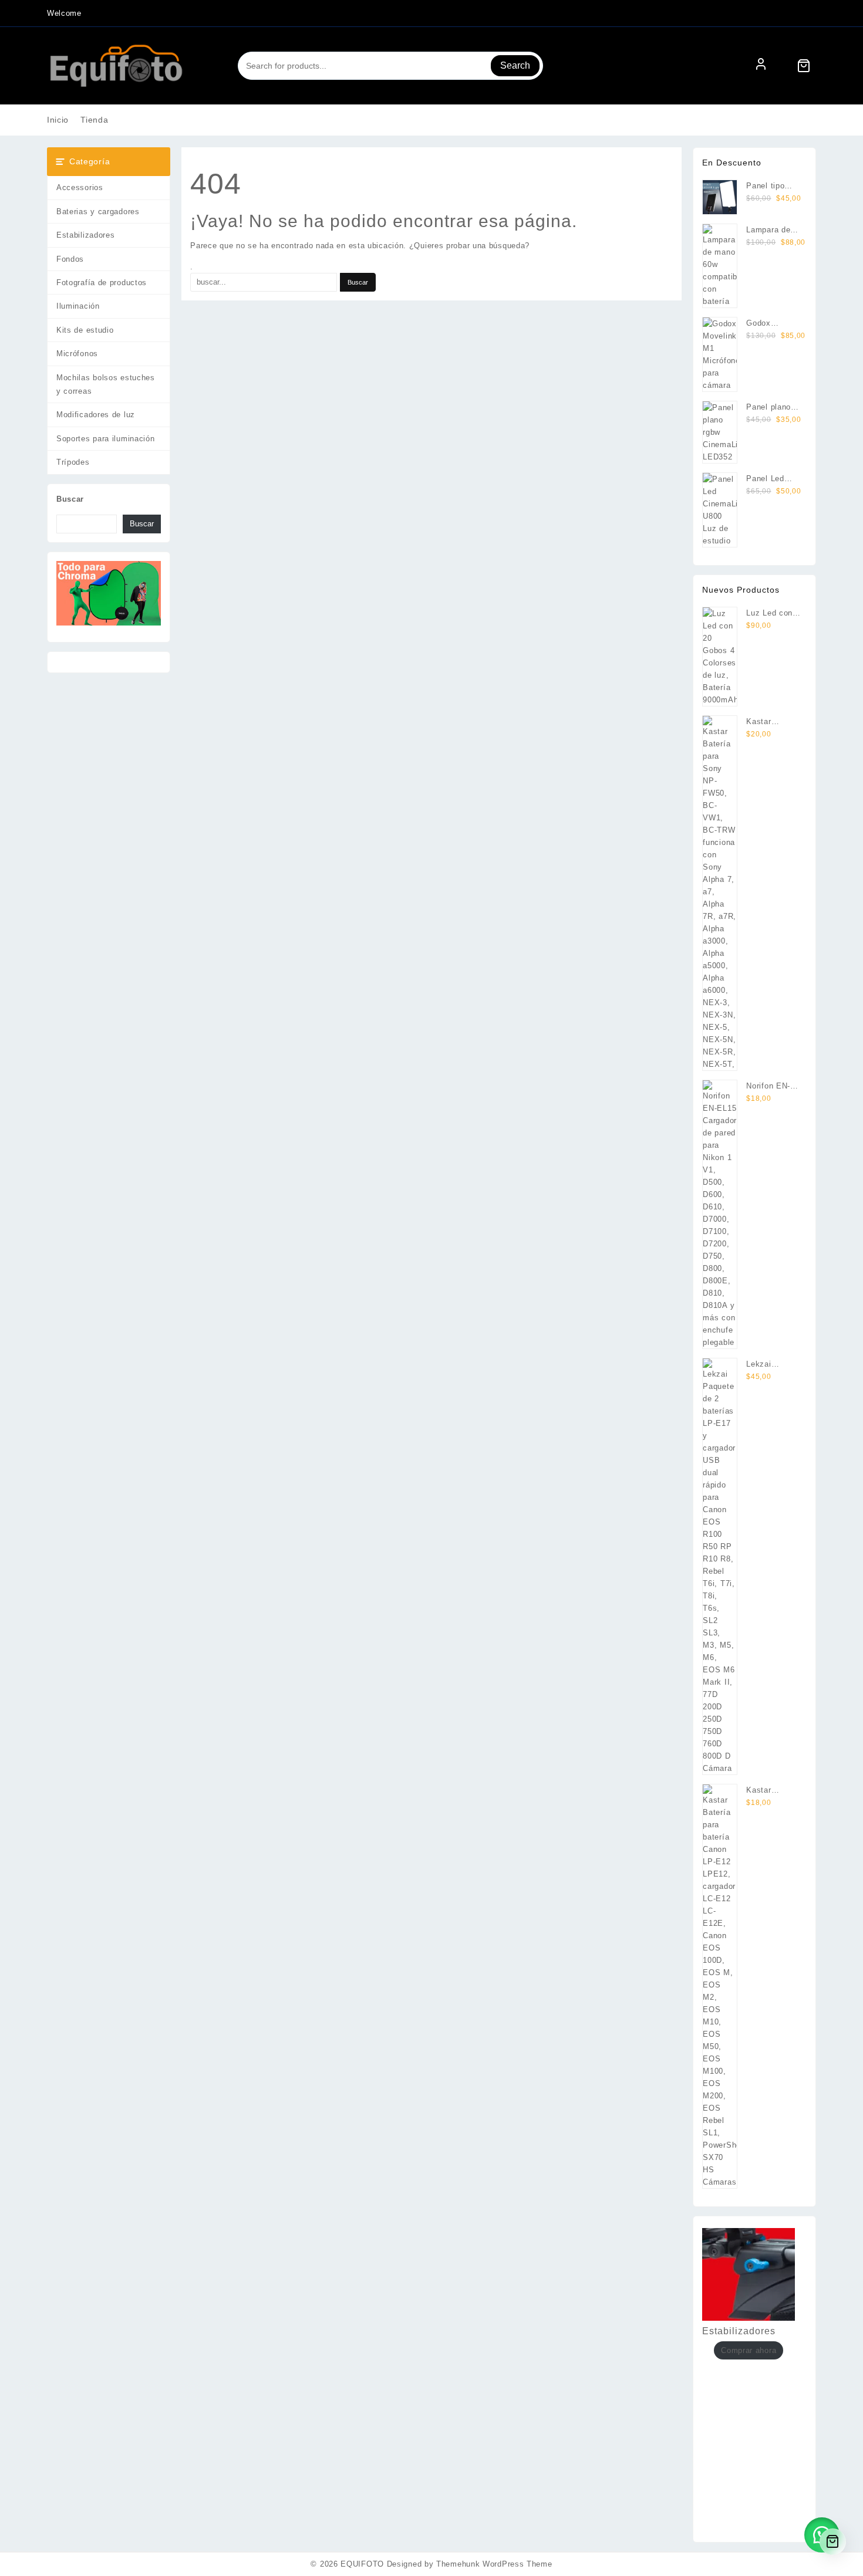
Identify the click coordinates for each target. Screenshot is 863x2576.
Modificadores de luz (96, 415)
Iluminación (78, 306)
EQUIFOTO (362, 2564)
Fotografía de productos (102, 283)
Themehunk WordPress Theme (494, 2564)
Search (515, 65)
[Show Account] (761, 66)
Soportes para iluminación (106, 439)
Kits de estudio (85, 330)
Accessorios (80, 187)
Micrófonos (77, 354)
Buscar (70, 499)
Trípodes (73, 462)
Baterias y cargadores (98, 212)
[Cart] (804, 66)
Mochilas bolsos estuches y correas (106, 384)
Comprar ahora (749, 2350)
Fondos (70, 259)
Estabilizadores (86, 235)
